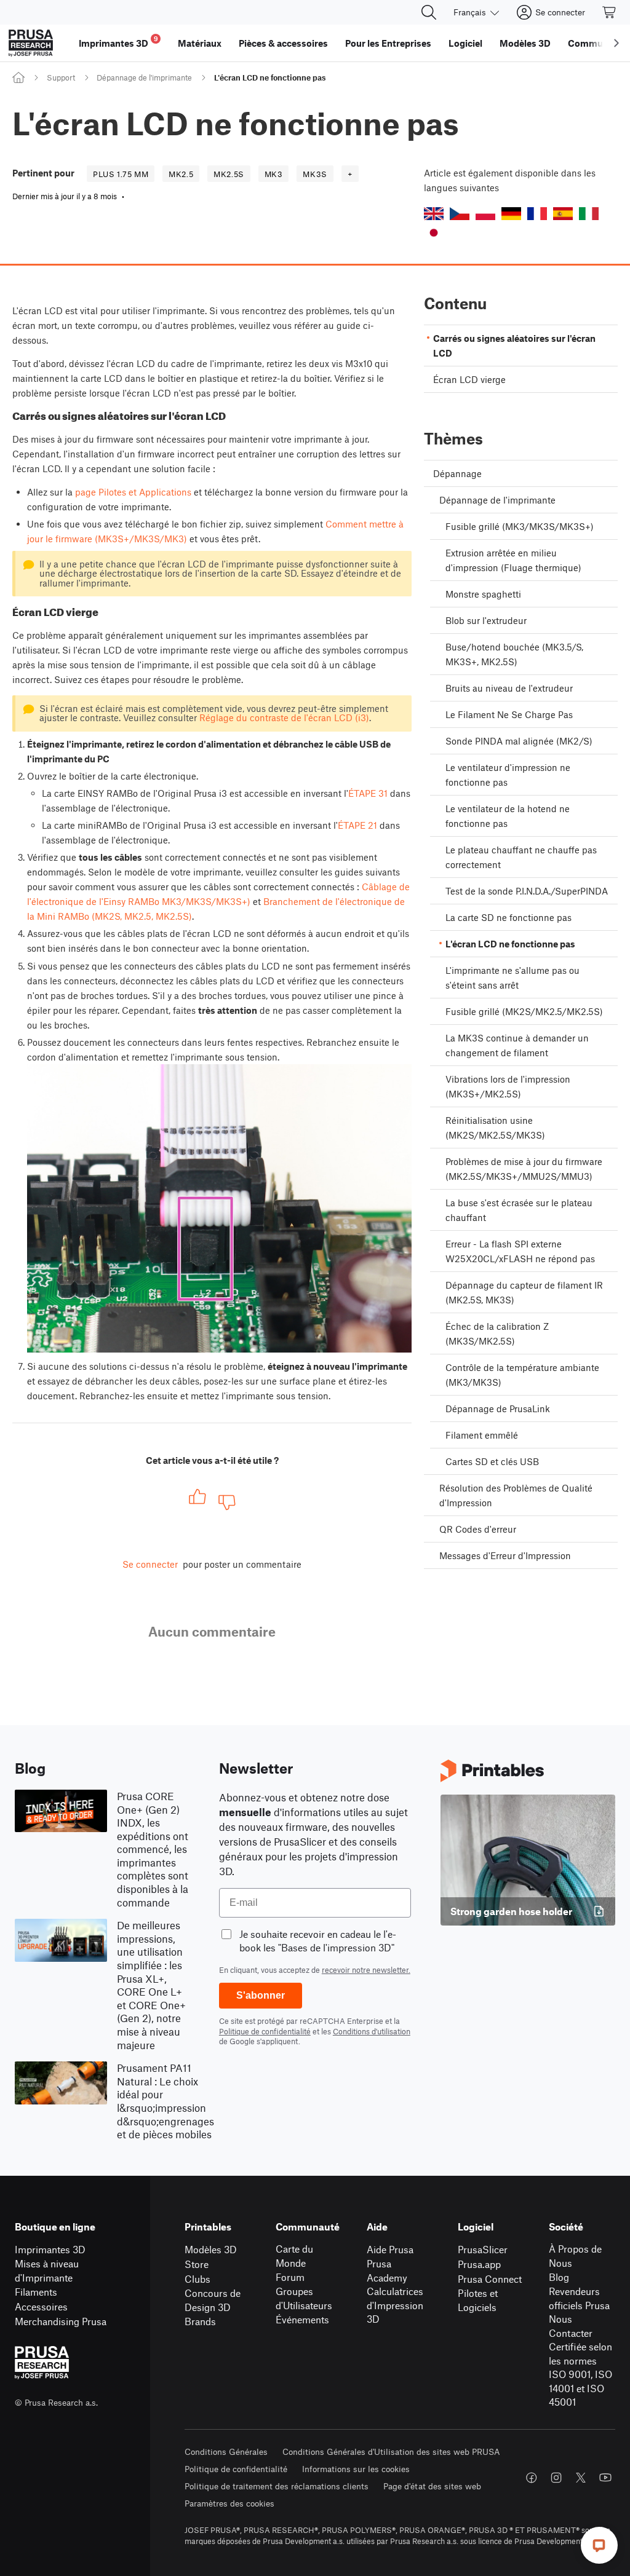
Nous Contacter (571, 2326)
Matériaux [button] (200, 43)
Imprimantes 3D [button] (118, 41)
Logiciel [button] (465, 43)
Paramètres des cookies (229, 2503)
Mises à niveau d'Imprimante (47, 2270)
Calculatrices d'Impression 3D (395, 2305)
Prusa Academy (387, 2270)
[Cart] (610, 12)
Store (197, 2264)
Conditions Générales (226, 2452)
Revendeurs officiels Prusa (579, 2298)
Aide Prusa (390, 2249)
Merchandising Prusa (61, 2321)
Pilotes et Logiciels (478, 2300)
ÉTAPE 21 (357, 825)
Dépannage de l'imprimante (144, 77)
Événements (302, 2319)
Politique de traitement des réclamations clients (277, 2486)
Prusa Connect (490, 2279)
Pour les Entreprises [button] (388, 43)
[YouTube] (605, 2478)
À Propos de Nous (575, 2256)
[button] (434, 214)
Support (61, 77)
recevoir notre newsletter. (366, 1970)
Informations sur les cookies (356, 2469)
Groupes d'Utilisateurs (304, 2298)
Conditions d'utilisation (372, 2031)
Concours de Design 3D (213, 2300)
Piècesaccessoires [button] (283, 43)
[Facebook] (532, 2478)
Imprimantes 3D (50, 2249)
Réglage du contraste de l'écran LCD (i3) (284, 717)
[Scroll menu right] (616, 43)
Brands (200, 2321)
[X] (581, 2478)
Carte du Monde (294, 2256)
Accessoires (41, 2306)
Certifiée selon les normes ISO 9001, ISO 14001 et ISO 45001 (580, 2374)
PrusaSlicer (483, 2249)
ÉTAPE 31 (368, 793)
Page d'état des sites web (432, 2486)
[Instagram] (556, 2478)
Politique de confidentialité (265, 2031)
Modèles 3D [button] (525, 43)
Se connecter (150, 1564)
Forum (290, 2277)
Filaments (36, 2292)
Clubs (197, 2279)
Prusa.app (479, 2264)
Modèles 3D (211, 2249)
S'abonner (261, 1995)
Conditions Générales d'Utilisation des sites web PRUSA (391, 2452)
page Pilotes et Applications (133, 492)
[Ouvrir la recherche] (429, 12)
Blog (559, 2277)
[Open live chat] (599, 2545)
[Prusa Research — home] (31, 43)
